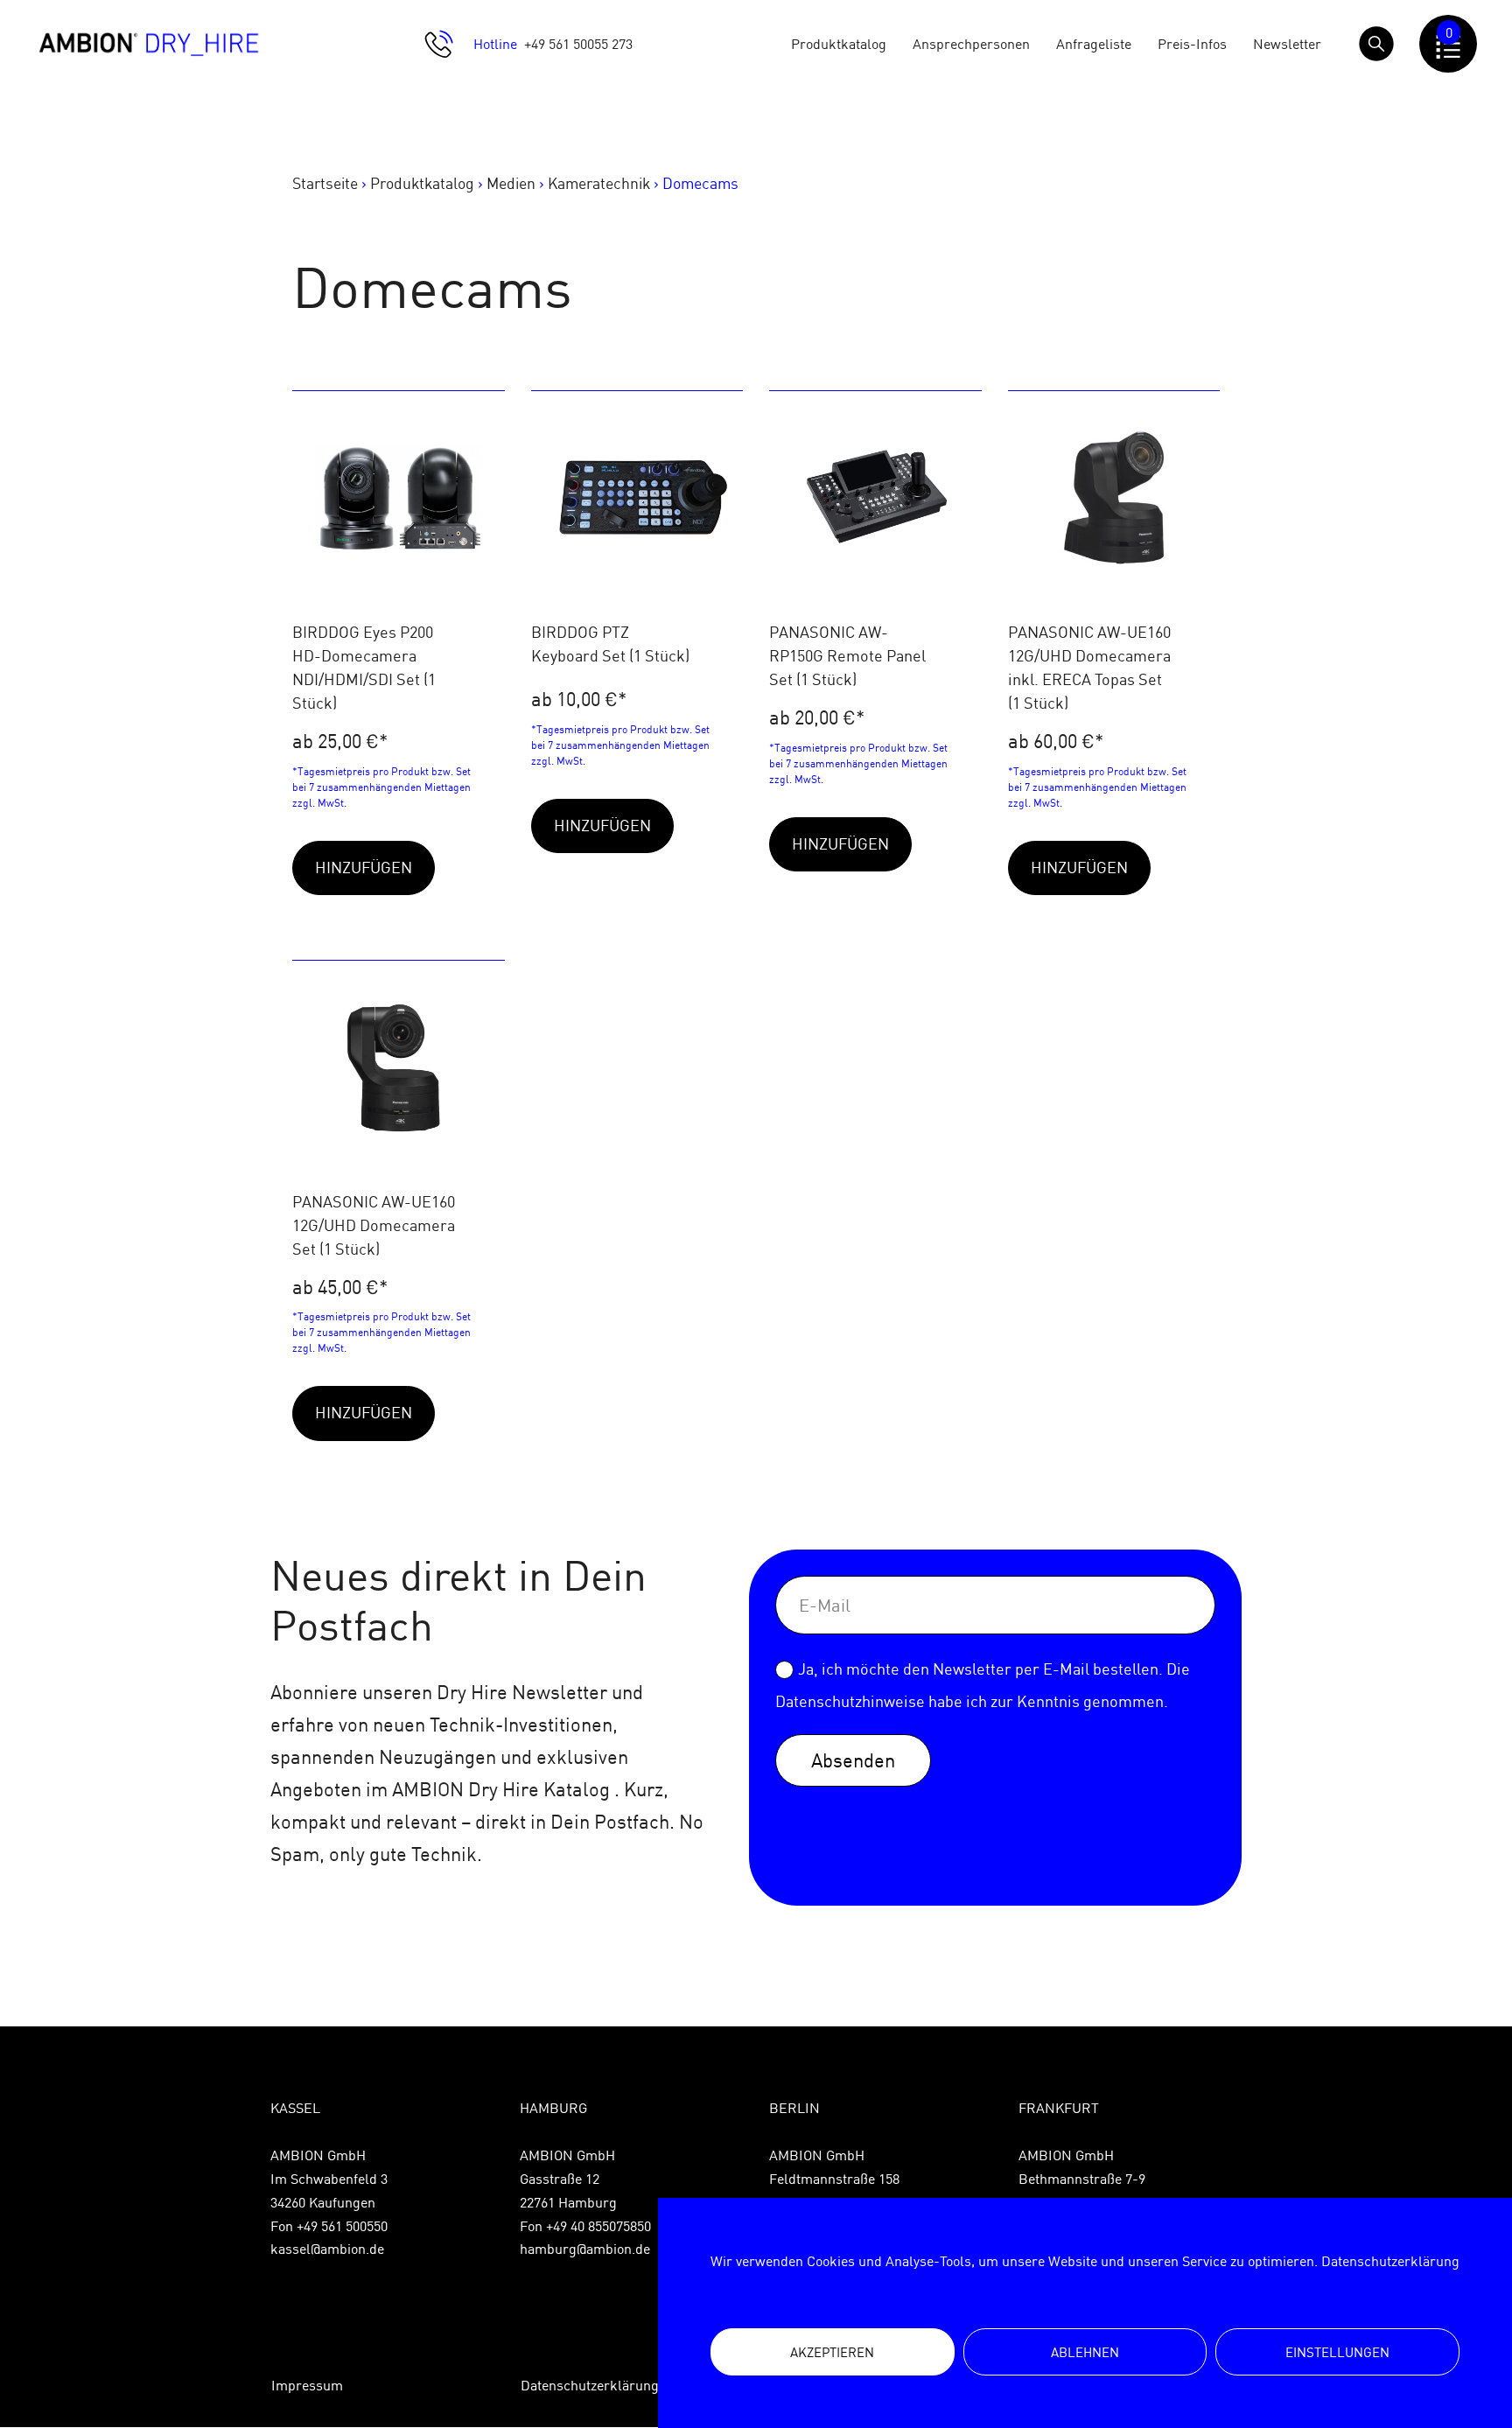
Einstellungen (1337, 2352)
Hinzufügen (364, 868)
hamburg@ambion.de (585, 2249)
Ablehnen (1085, 2352)
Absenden (853, 1760)
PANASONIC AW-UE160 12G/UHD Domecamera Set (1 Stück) (374, 1225)
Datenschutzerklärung (1390, 2261)
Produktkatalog (839, 44)
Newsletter (1287, 44)
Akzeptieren (832, 2352)
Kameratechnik (599, 183)
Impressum (307, 2385)
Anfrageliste (1094, 44)
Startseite (325, 183)
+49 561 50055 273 (578, 44)
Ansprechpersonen (971, 44)
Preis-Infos (1192, 44)
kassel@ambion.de (327, 2249)
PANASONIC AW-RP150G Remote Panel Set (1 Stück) (847, 656)
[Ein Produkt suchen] (1376, 44)
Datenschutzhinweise (850, 1701)
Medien (511, 183)
